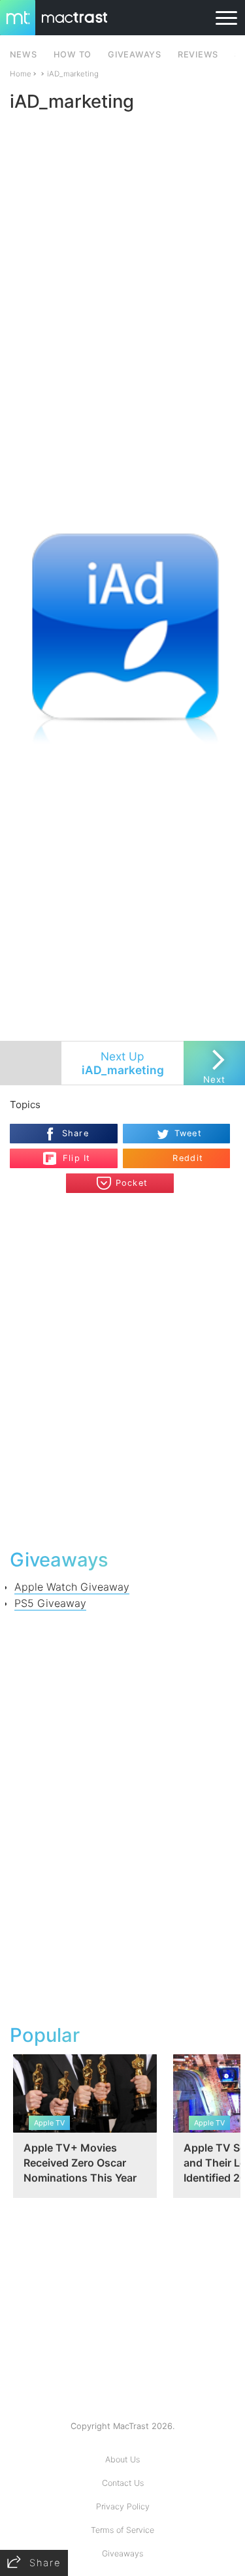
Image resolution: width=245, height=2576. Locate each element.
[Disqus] (122, 1369)
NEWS (24, 55)
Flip (70, 1153)
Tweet (188, 1133)
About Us (122, 2459)
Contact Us (123, 2483)
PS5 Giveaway (50, 1603)
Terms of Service (122, 2530)
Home (21, 74)
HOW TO (73, 55)
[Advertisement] (122, 384)
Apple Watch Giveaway (72, 1587)
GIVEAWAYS (135, 55)
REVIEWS (198, 55)
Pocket (132, 1183)
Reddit (188, 1158)
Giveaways (122, 2553)
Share (75, 1133)
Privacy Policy (123, 2506)
